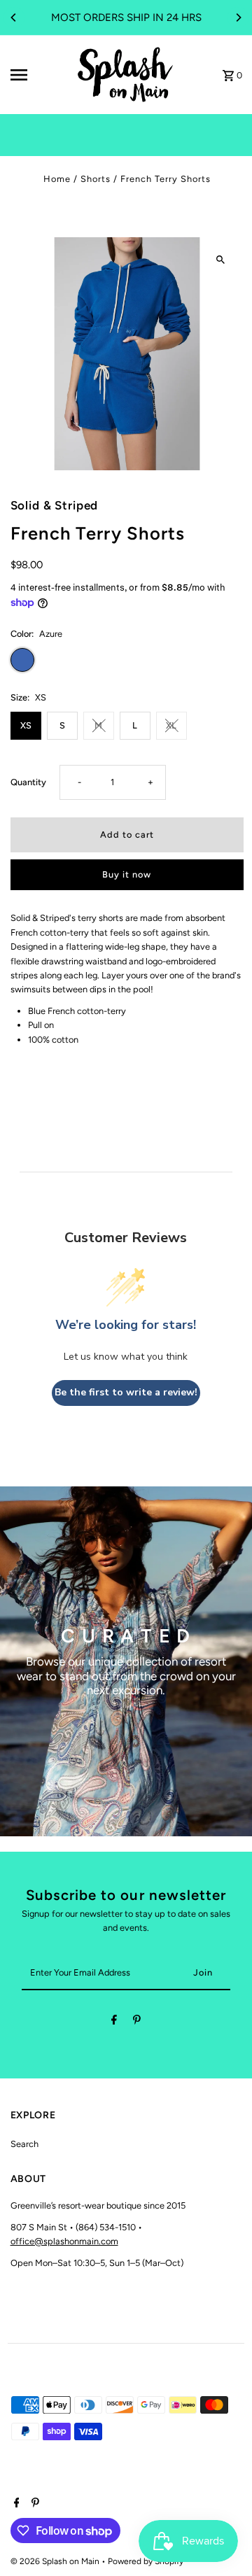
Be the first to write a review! (126, 1392)
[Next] (238, 17)
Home (57, 179)
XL (171, 725)
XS (26, 725)
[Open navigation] (37, 75)
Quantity (28, 782)
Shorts (96, 179)
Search (24, 2144)
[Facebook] (114, 2022)
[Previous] (14, 17)
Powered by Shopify (146, 2561)
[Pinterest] (137, 2022)
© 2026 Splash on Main (56, 2561)
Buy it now (127, 874)
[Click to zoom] (221, 260)
